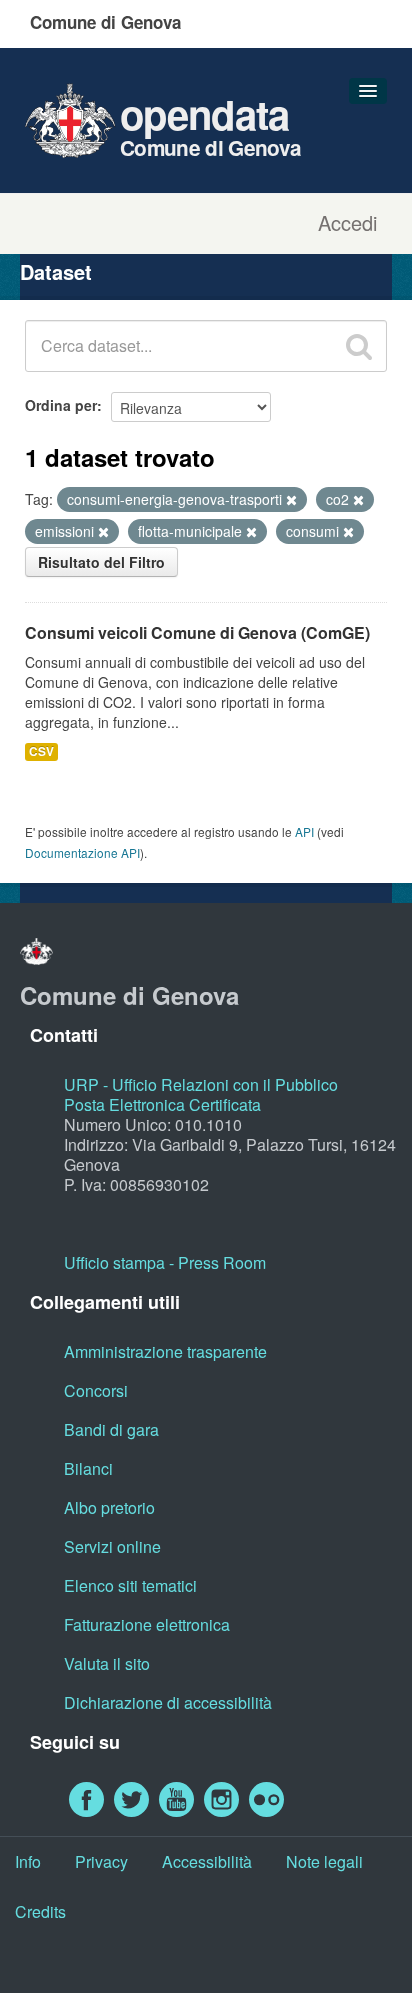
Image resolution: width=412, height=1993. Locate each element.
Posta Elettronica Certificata (162, 1104)
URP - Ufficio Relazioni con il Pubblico (201, 1084)
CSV (41, 751)
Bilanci (88, 1468)
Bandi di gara (111, 1429)
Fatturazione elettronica (147, 1624)
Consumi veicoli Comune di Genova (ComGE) (197, 632)
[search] (359, 346)
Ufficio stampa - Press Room (165, 1262)
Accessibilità (207, 1861)
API (304, 831)
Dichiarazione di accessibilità (168, 1702)
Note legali (324, 1861)
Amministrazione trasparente (165, 1351)
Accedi (347, 223)
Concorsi (96, 1390)
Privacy (101, 1861)
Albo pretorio (109, 1507)
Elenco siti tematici (130, 1585)
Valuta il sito (107, 1663)
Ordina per (61, 405)
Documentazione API (82, 852)
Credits (40, 1911)
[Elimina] (291, 500)
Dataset (56, 271)
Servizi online (112, 1546)
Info (28, 1861)
